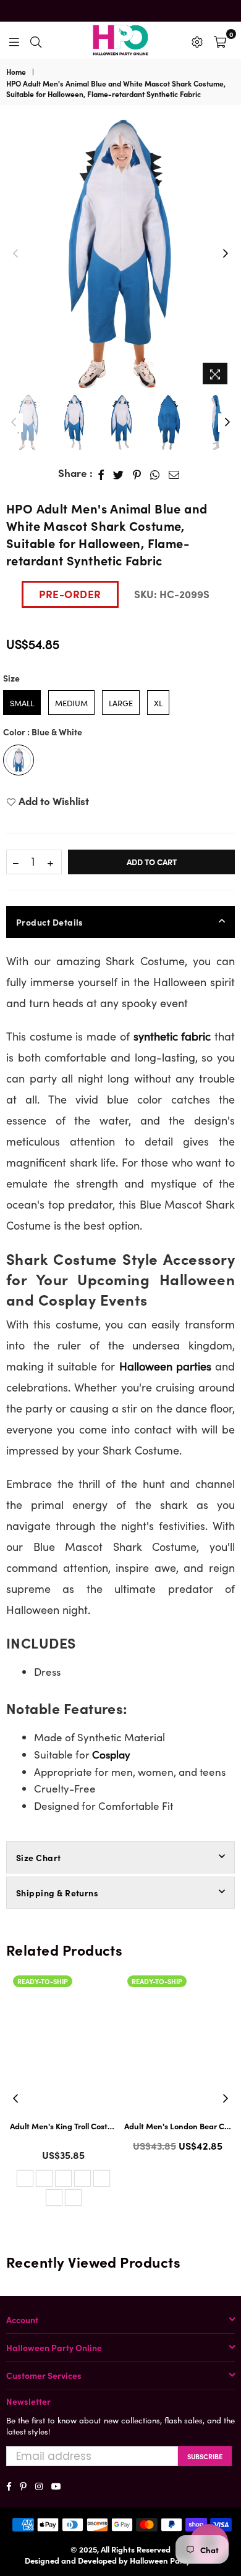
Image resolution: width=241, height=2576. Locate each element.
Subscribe (205, 2456)
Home (16, 72)
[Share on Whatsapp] (155, 473)
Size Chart (39, 1857)
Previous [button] (15, 254)
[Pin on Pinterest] (137, 473)
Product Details (50, 922)
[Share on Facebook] (101, 473)
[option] (120, 254)
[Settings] (197, 40)
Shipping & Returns (57, 1893)
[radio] (22, 703)
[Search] (36, 40)
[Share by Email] (174, 473)
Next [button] (226, 254)
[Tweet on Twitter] (119, 473)
